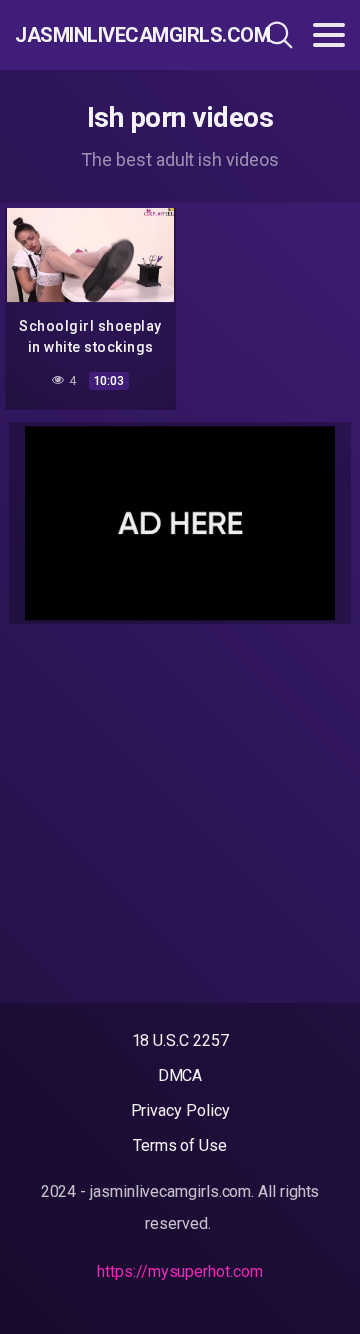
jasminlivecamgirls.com (114, 35)
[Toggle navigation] (329, 35)
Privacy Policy (180, 1110)
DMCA (180, 1075)
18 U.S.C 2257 (180, 1040)
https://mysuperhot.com (179, 1271)
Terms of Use (180, 1145)
